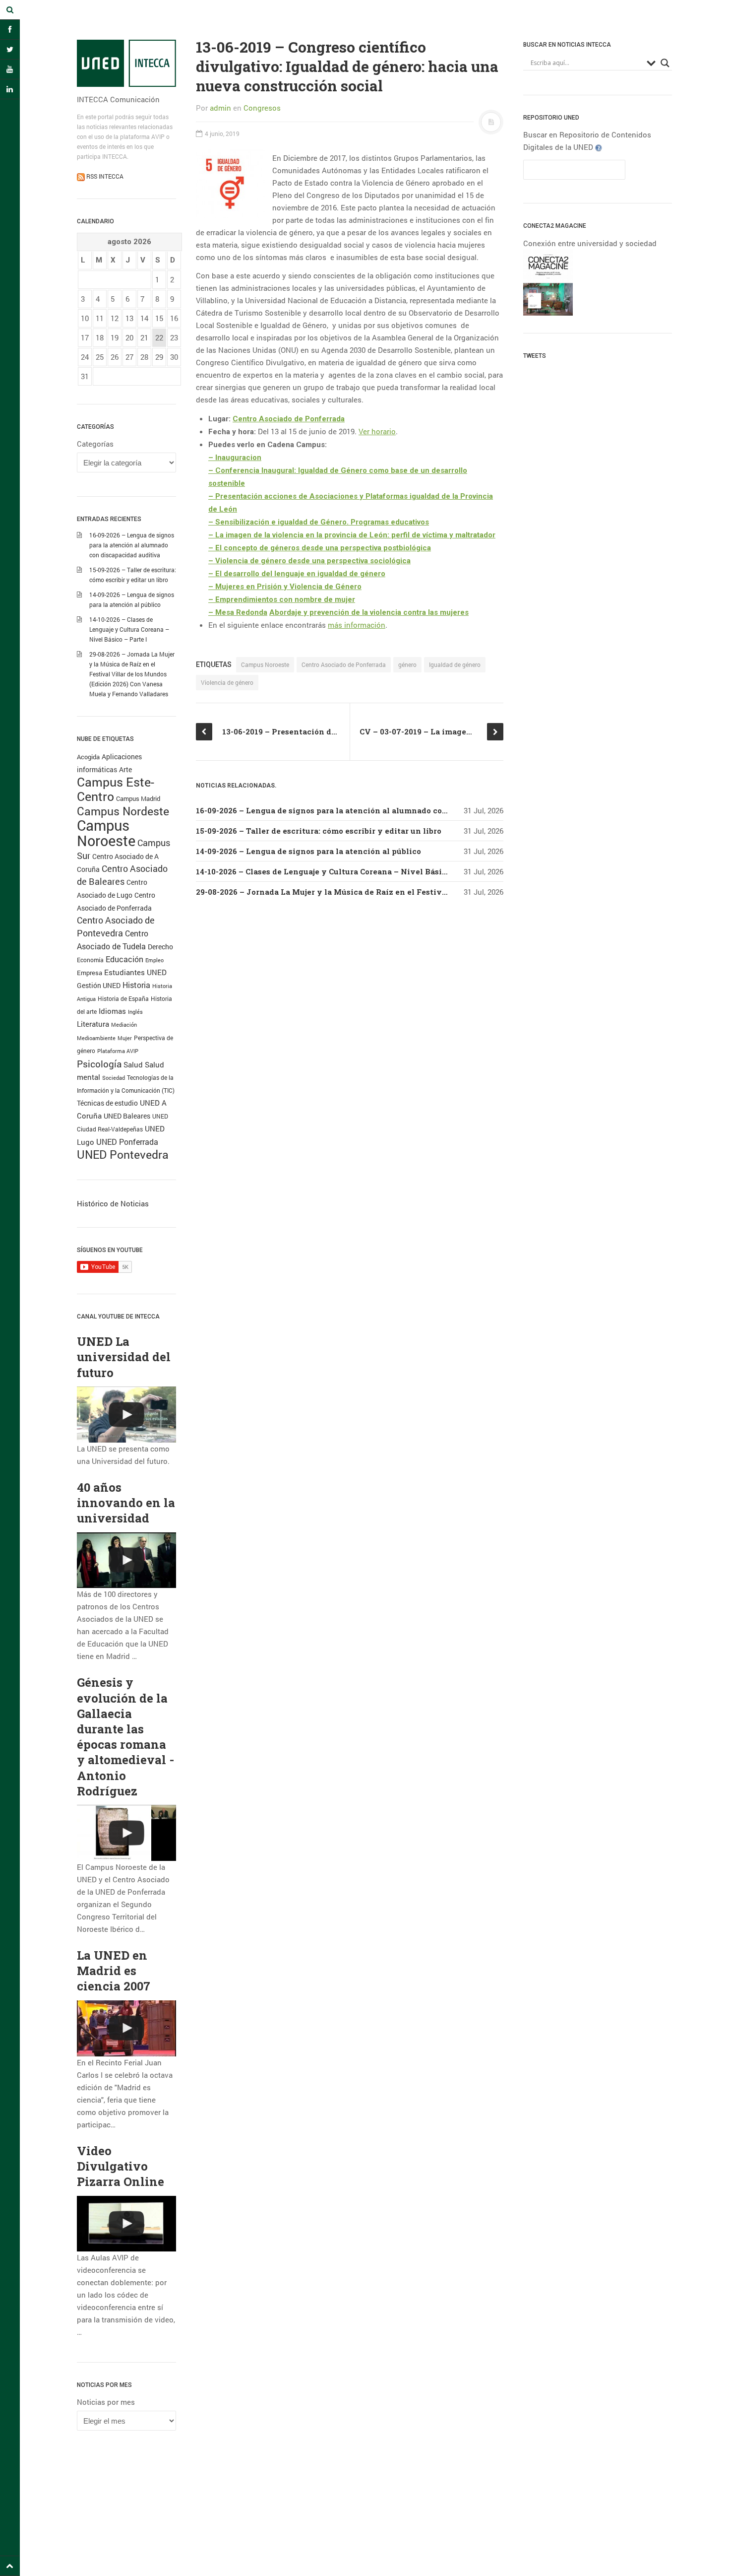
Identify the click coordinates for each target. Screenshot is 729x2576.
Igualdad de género (455, 664)
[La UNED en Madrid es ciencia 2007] (126, 2028)
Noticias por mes (106, 2402)
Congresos (262, 108)
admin (220, 108)
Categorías (95, 444)
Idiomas (112, 1011)
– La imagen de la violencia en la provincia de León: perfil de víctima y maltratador (352, 535)
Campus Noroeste (106, 833)
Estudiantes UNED (135, 972)
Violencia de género (227, 682)
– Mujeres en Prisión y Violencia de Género (285, 587)
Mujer (125, 1038)
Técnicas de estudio (107, 1103)
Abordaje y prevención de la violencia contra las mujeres (369, 612)
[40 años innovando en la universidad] (126, 1560)
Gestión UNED (99, 986)
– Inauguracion (235, 458)
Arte (125, 769)
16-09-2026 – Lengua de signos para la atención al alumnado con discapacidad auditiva (132, 545)
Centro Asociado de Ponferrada (289, 419)
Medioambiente (96, 1038)
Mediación (124, 1025)
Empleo (154, 960)
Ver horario (377, 431)
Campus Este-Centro (116, 789)
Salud (133, 1065)
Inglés (135, 1012)
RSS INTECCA (104, 176)
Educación (124, 959)
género (407, 664)
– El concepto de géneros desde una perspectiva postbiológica (320, 548)
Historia (136, 985)
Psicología (99, 1064)
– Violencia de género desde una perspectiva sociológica (309, 561)
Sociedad (114, 1078)
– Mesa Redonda (238, 612)
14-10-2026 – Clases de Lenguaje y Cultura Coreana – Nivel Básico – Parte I (129, 629)
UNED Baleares (127, 1116)
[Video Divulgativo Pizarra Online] (126, 2224)
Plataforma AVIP (118, 1051)
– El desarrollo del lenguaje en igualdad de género (297, 574)
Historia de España (123, 998)
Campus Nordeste (123, 811)
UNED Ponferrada (127, 1142)
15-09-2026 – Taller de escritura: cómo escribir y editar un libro (319, 831)
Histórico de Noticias (113, 1203)
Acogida (88, 757)
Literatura (93, 1024)
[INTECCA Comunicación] (126, 63)
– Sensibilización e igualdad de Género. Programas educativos (319, 522)
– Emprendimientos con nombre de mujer (282, 599)
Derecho (160, 947)
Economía (90, 960)
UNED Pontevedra (123, 1154)
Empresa (90, 973)
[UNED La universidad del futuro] (126, 1415)
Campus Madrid (138, 798)
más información (357, 625)
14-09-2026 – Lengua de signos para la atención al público (308, 851)
